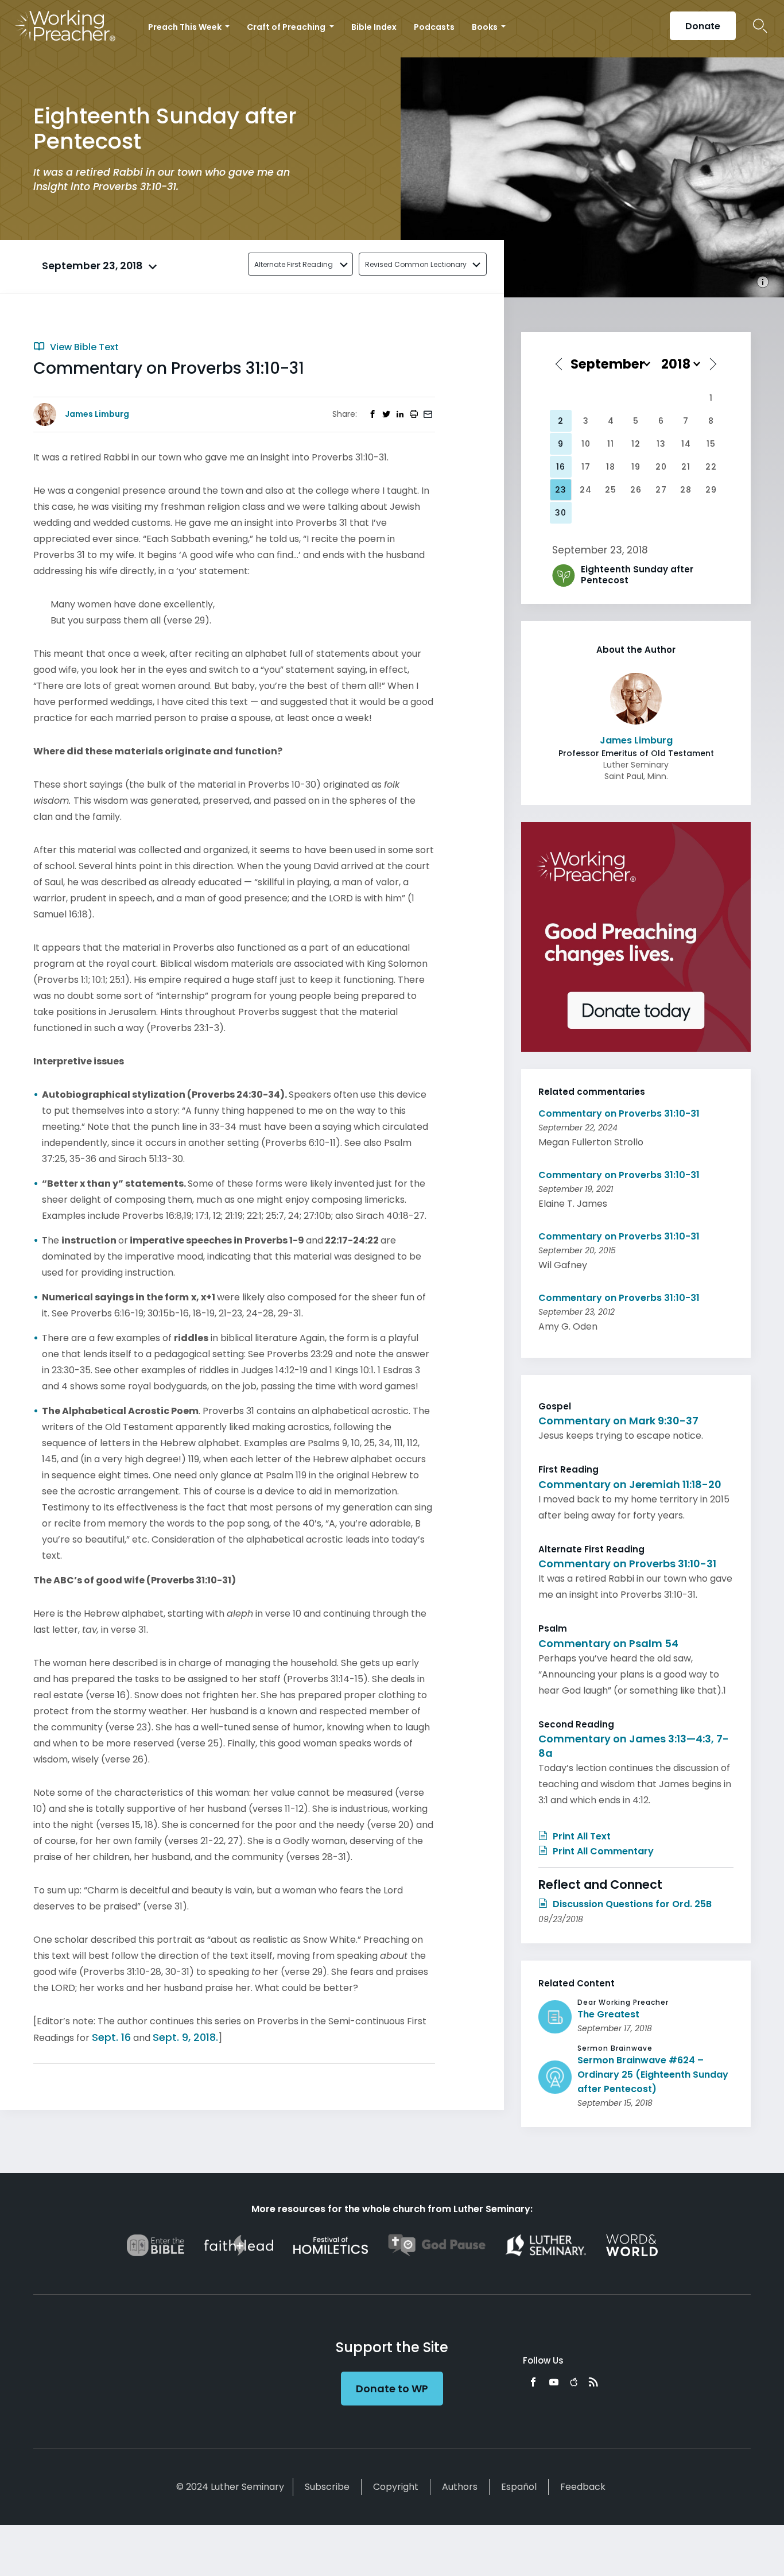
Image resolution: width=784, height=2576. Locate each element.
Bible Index (374, 27)
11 (611, 444)
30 (561, 513)
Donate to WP (392, 2389)
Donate (703, 26)
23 (561, 490)
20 (661, 467)
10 (586, 444)
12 (636, 444)
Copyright (396, 2487)
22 (711, 467)
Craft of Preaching (287, 27)
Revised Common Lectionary (416, 264)
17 (586, 467)
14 (686, 444)
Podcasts (434, 27)
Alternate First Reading (294, 264)
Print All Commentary (602, 1851)
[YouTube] (554, 2382)
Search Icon (760, 26)
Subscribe (327, 2487)
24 (586, 490)
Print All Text (581, 1836)
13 (661, 444)
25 (611, 490)
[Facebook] (533, 2382)
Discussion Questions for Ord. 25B (631, 1904)
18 (611, 467)
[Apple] (574, 2382)
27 (661, 490)
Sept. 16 (111, 2037)
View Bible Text (83, 347)
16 (561, 467)
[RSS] (593, 2382)
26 (636, 490)
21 (686, 467)
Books (486, 27)
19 (636, 467)
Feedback (583, 2487)
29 (711, 490)
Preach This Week (186, 27)
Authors (460, 2487)
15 (711, 444)
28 (686, 490)
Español (519, 2487)
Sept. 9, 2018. (185, 2037)
